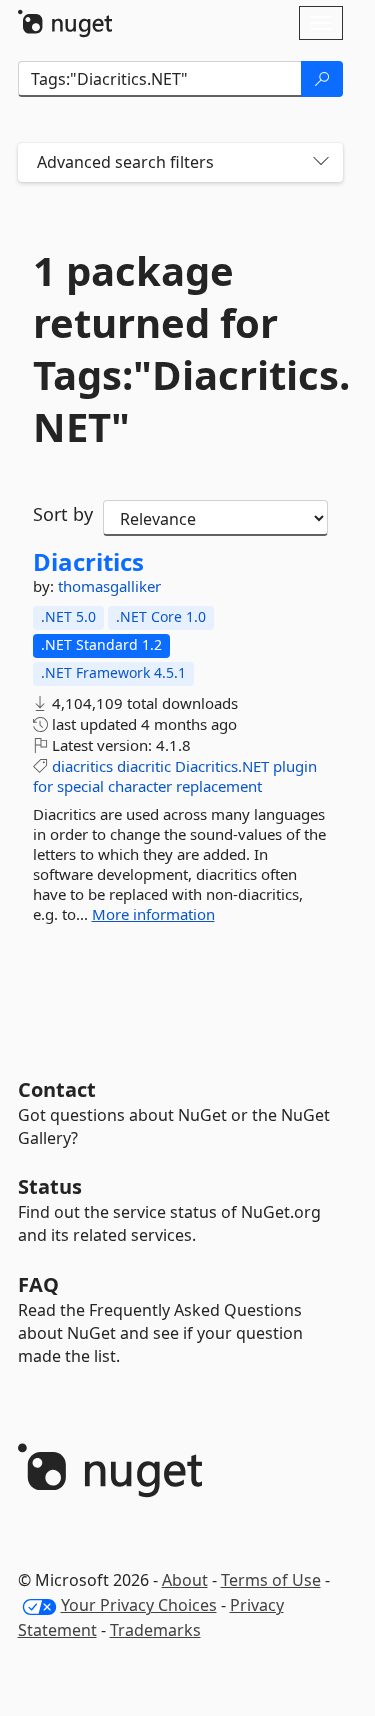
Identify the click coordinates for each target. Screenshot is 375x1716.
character (140, 786)
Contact (57, 1089)
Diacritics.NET (222, 766)
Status (50, 1186)
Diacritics (88, 562)
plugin (295, 766)
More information (153, 914)
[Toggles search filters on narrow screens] (321, 162)
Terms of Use (271, 1580)
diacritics (82, 766)
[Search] (322, 79)
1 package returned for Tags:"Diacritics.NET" (180, 349)
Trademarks (155, 1630)
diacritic (144, 766)
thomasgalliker (109, 586)
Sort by (63, 514)
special (80, 786)
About (185, 1580)
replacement (219, 786)
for (43, 786)
